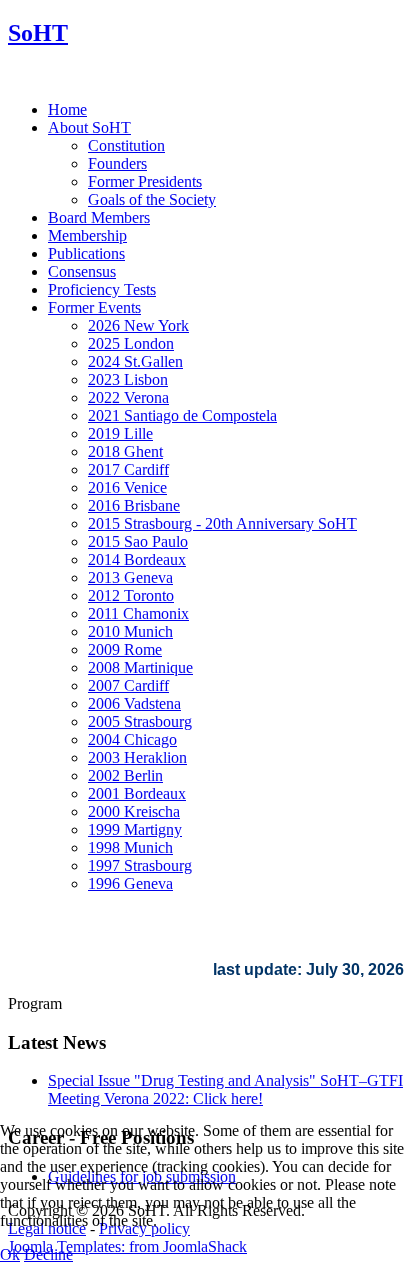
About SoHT (89, 127)
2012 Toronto (131, 595)
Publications (86, 253)
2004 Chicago (132, 739)
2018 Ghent (125, 451)
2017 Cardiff (128, 469)
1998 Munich (130, 847)
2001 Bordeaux (137, 793)
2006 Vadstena (134, 703)
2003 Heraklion (137, 757)
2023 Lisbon (128, 379)
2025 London (131, 343)
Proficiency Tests (102, 289)
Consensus (82, 271)
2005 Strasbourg (140, 721)
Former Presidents (145, 181)
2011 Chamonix (138, 613)
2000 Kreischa (134, 811)
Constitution (126, 145)
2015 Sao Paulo (138, 541)
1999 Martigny (135, 829)
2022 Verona (128, 397)
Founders (117, 163)
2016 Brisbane (134, 505)
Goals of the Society (152, 199)
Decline (48, 1254)
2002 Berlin (125, 775)
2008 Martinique (140, 667)
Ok (10, 1254)
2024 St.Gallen (135, 361)
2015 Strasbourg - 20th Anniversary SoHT (222, 523)
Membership (87, 235)
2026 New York (138, 325)
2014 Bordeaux (137, 559)
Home (67, 109)
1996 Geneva (130, 883)
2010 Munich (130, 631)
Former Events (94, 307)
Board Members (99, 217)
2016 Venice (127, 487)
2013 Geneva (130, 577)
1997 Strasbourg (140, 865)
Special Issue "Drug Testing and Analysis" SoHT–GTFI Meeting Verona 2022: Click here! (225, 1089)
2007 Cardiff (128, 685)
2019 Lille (120, 433)
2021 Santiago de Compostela (182, 415)
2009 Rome (125, 649)
